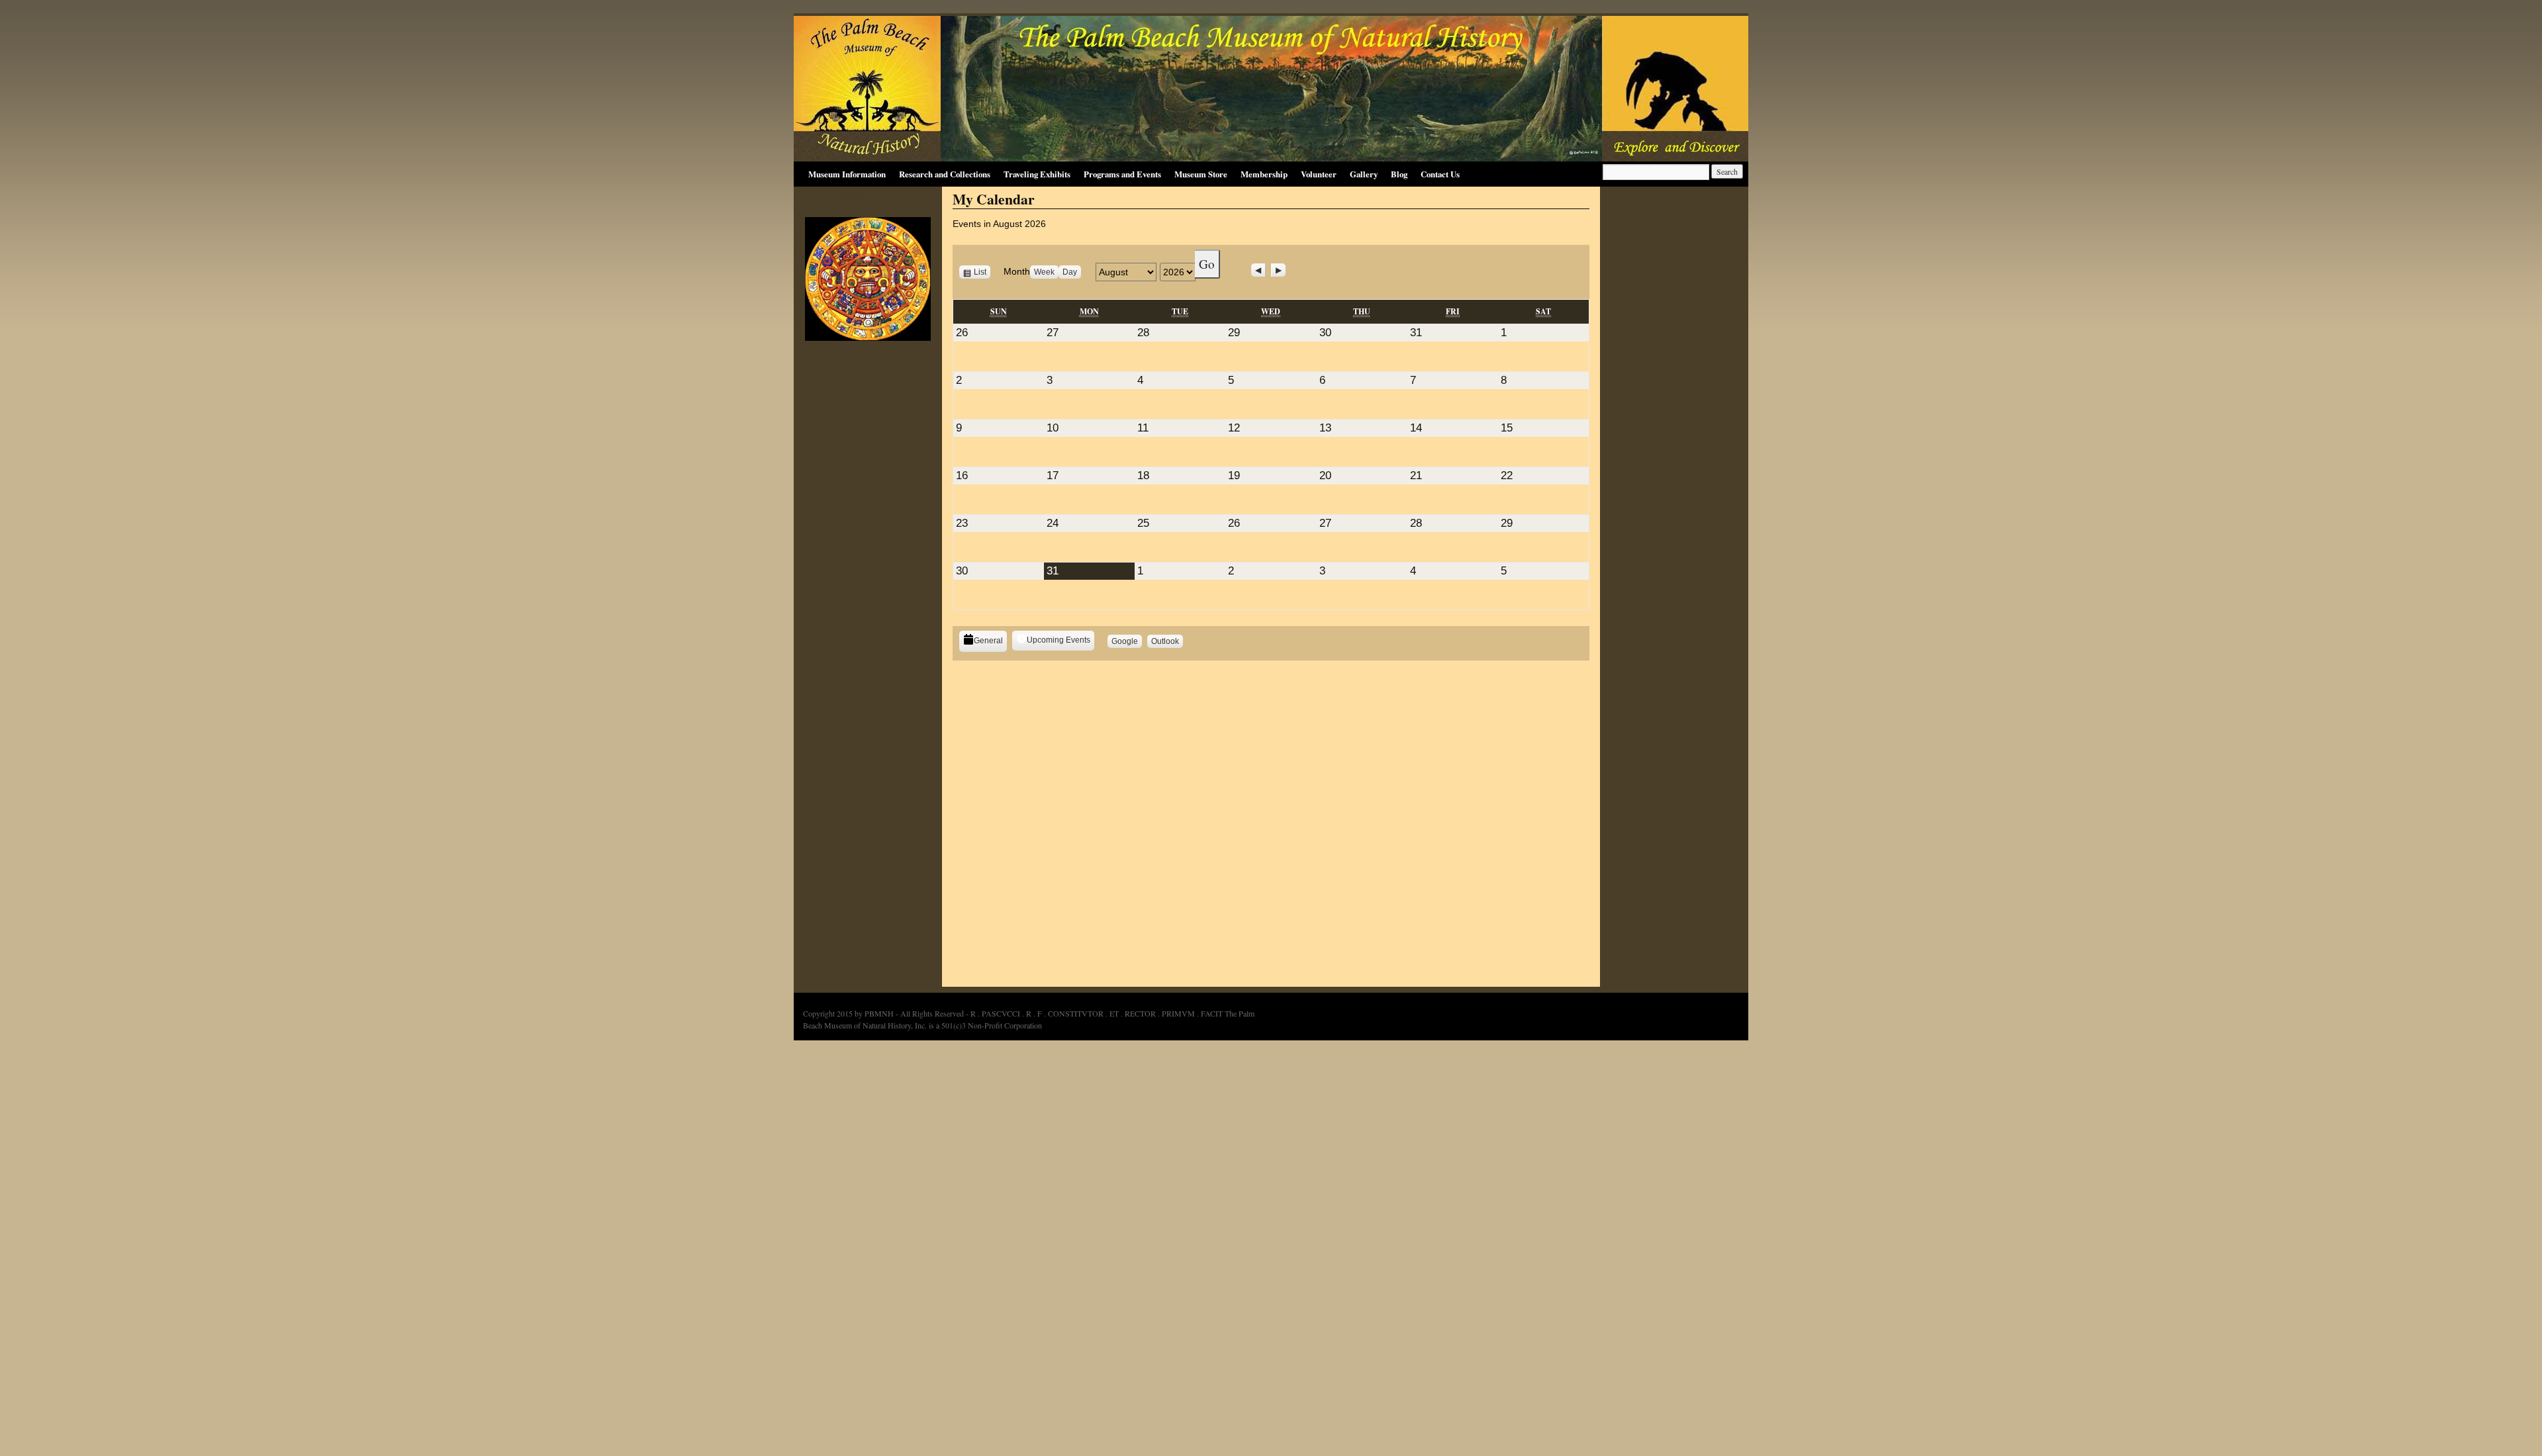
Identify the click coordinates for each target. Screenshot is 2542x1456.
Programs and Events (1122, 174)
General (988, 641)
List (982, 272)
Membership (1264, 174)
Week (1044, 272)
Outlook (1167, 642)
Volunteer (1319, 174)
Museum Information (847, 174)
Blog (1399, 174)
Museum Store (1201, 174)
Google (1127, 642)
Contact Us (1440, 174)
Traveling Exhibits (1037, 174)
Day (1070, 272)
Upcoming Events (1059, 640)
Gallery (1364, 174)
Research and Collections (945, 174)
